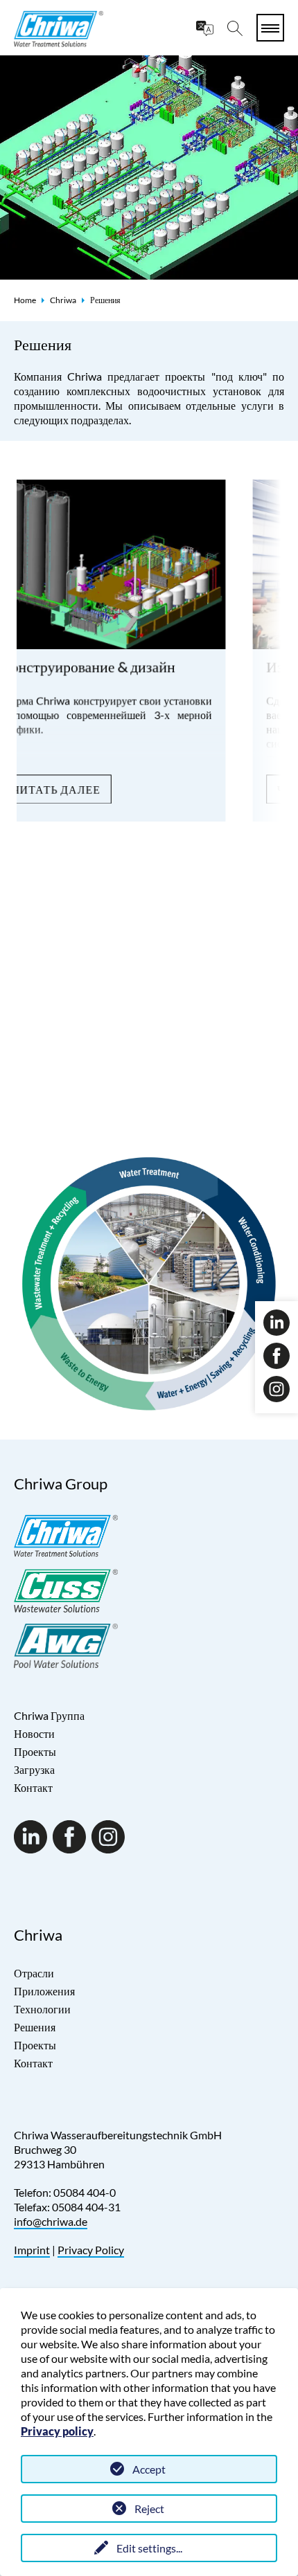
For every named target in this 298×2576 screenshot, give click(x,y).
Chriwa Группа (49, 1715)
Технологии (42, 2009)
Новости (34, 1733)
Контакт (33, 1787)
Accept (149, 2469)
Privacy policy (57, 2431)
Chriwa (63, 300)
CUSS (27, 1095)
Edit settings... (149, 2548)
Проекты (35, 1751)
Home (25, 300)
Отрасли (34, 1973)
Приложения (44, 1991)
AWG (66, 1095)
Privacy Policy (91, 2250)
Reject (149, 2509)
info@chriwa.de (51, 2221)
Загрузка (34, 1769)
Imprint (32, 2250)
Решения (35, 2027)
